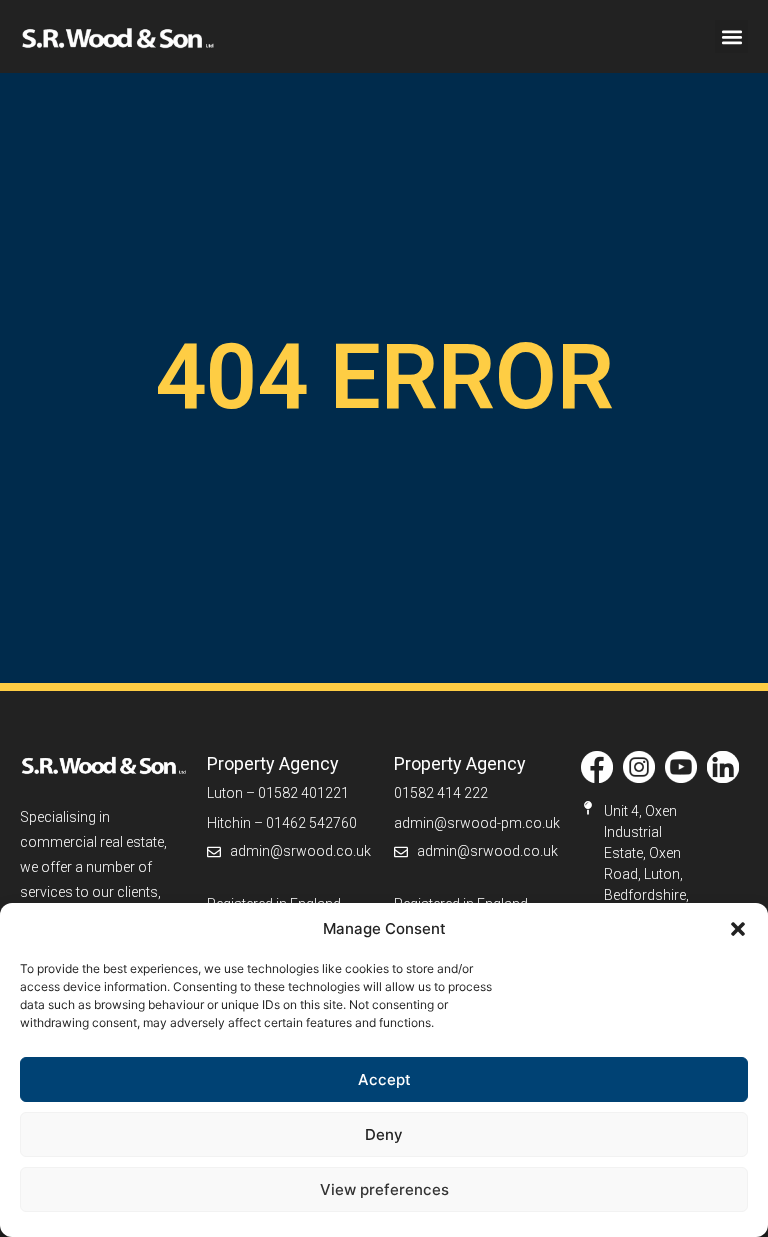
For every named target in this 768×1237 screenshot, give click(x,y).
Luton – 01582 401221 (278, 793)
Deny (384, 1134)
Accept (384, 1079)
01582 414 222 (441, 793)
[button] (738, 929)
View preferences (384, 1189)
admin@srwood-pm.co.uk (477, 823)
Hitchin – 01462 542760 (282, 823)
